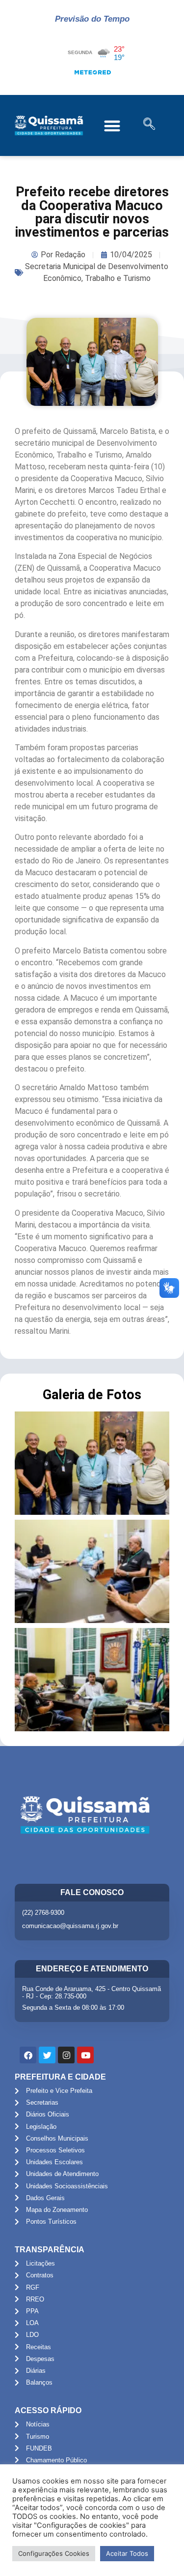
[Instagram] (66, 2055)
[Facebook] (28, 2055)
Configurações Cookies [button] (54, 2553)
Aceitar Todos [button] (127, 2553)
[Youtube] (85, 2055)
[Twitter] (47, 2055)
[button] (113, 126)
